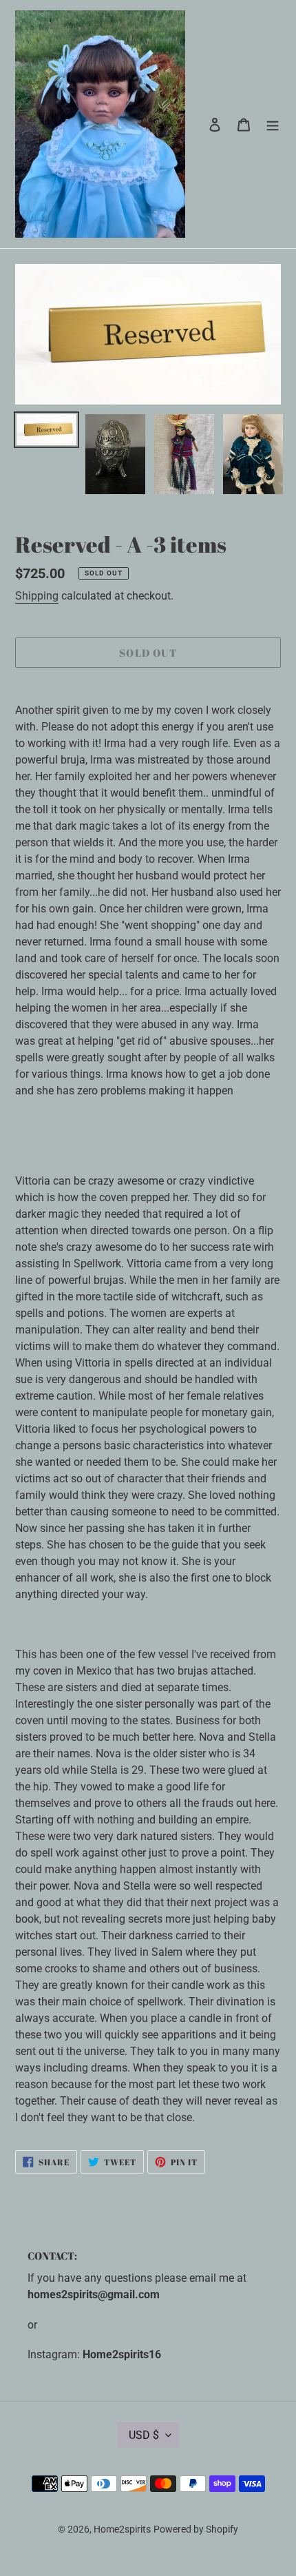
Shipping (37, 596)
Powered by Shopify (196, 2529)
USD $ (144, 2435)
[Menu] (273, 124)
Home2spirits (122, 2529)
